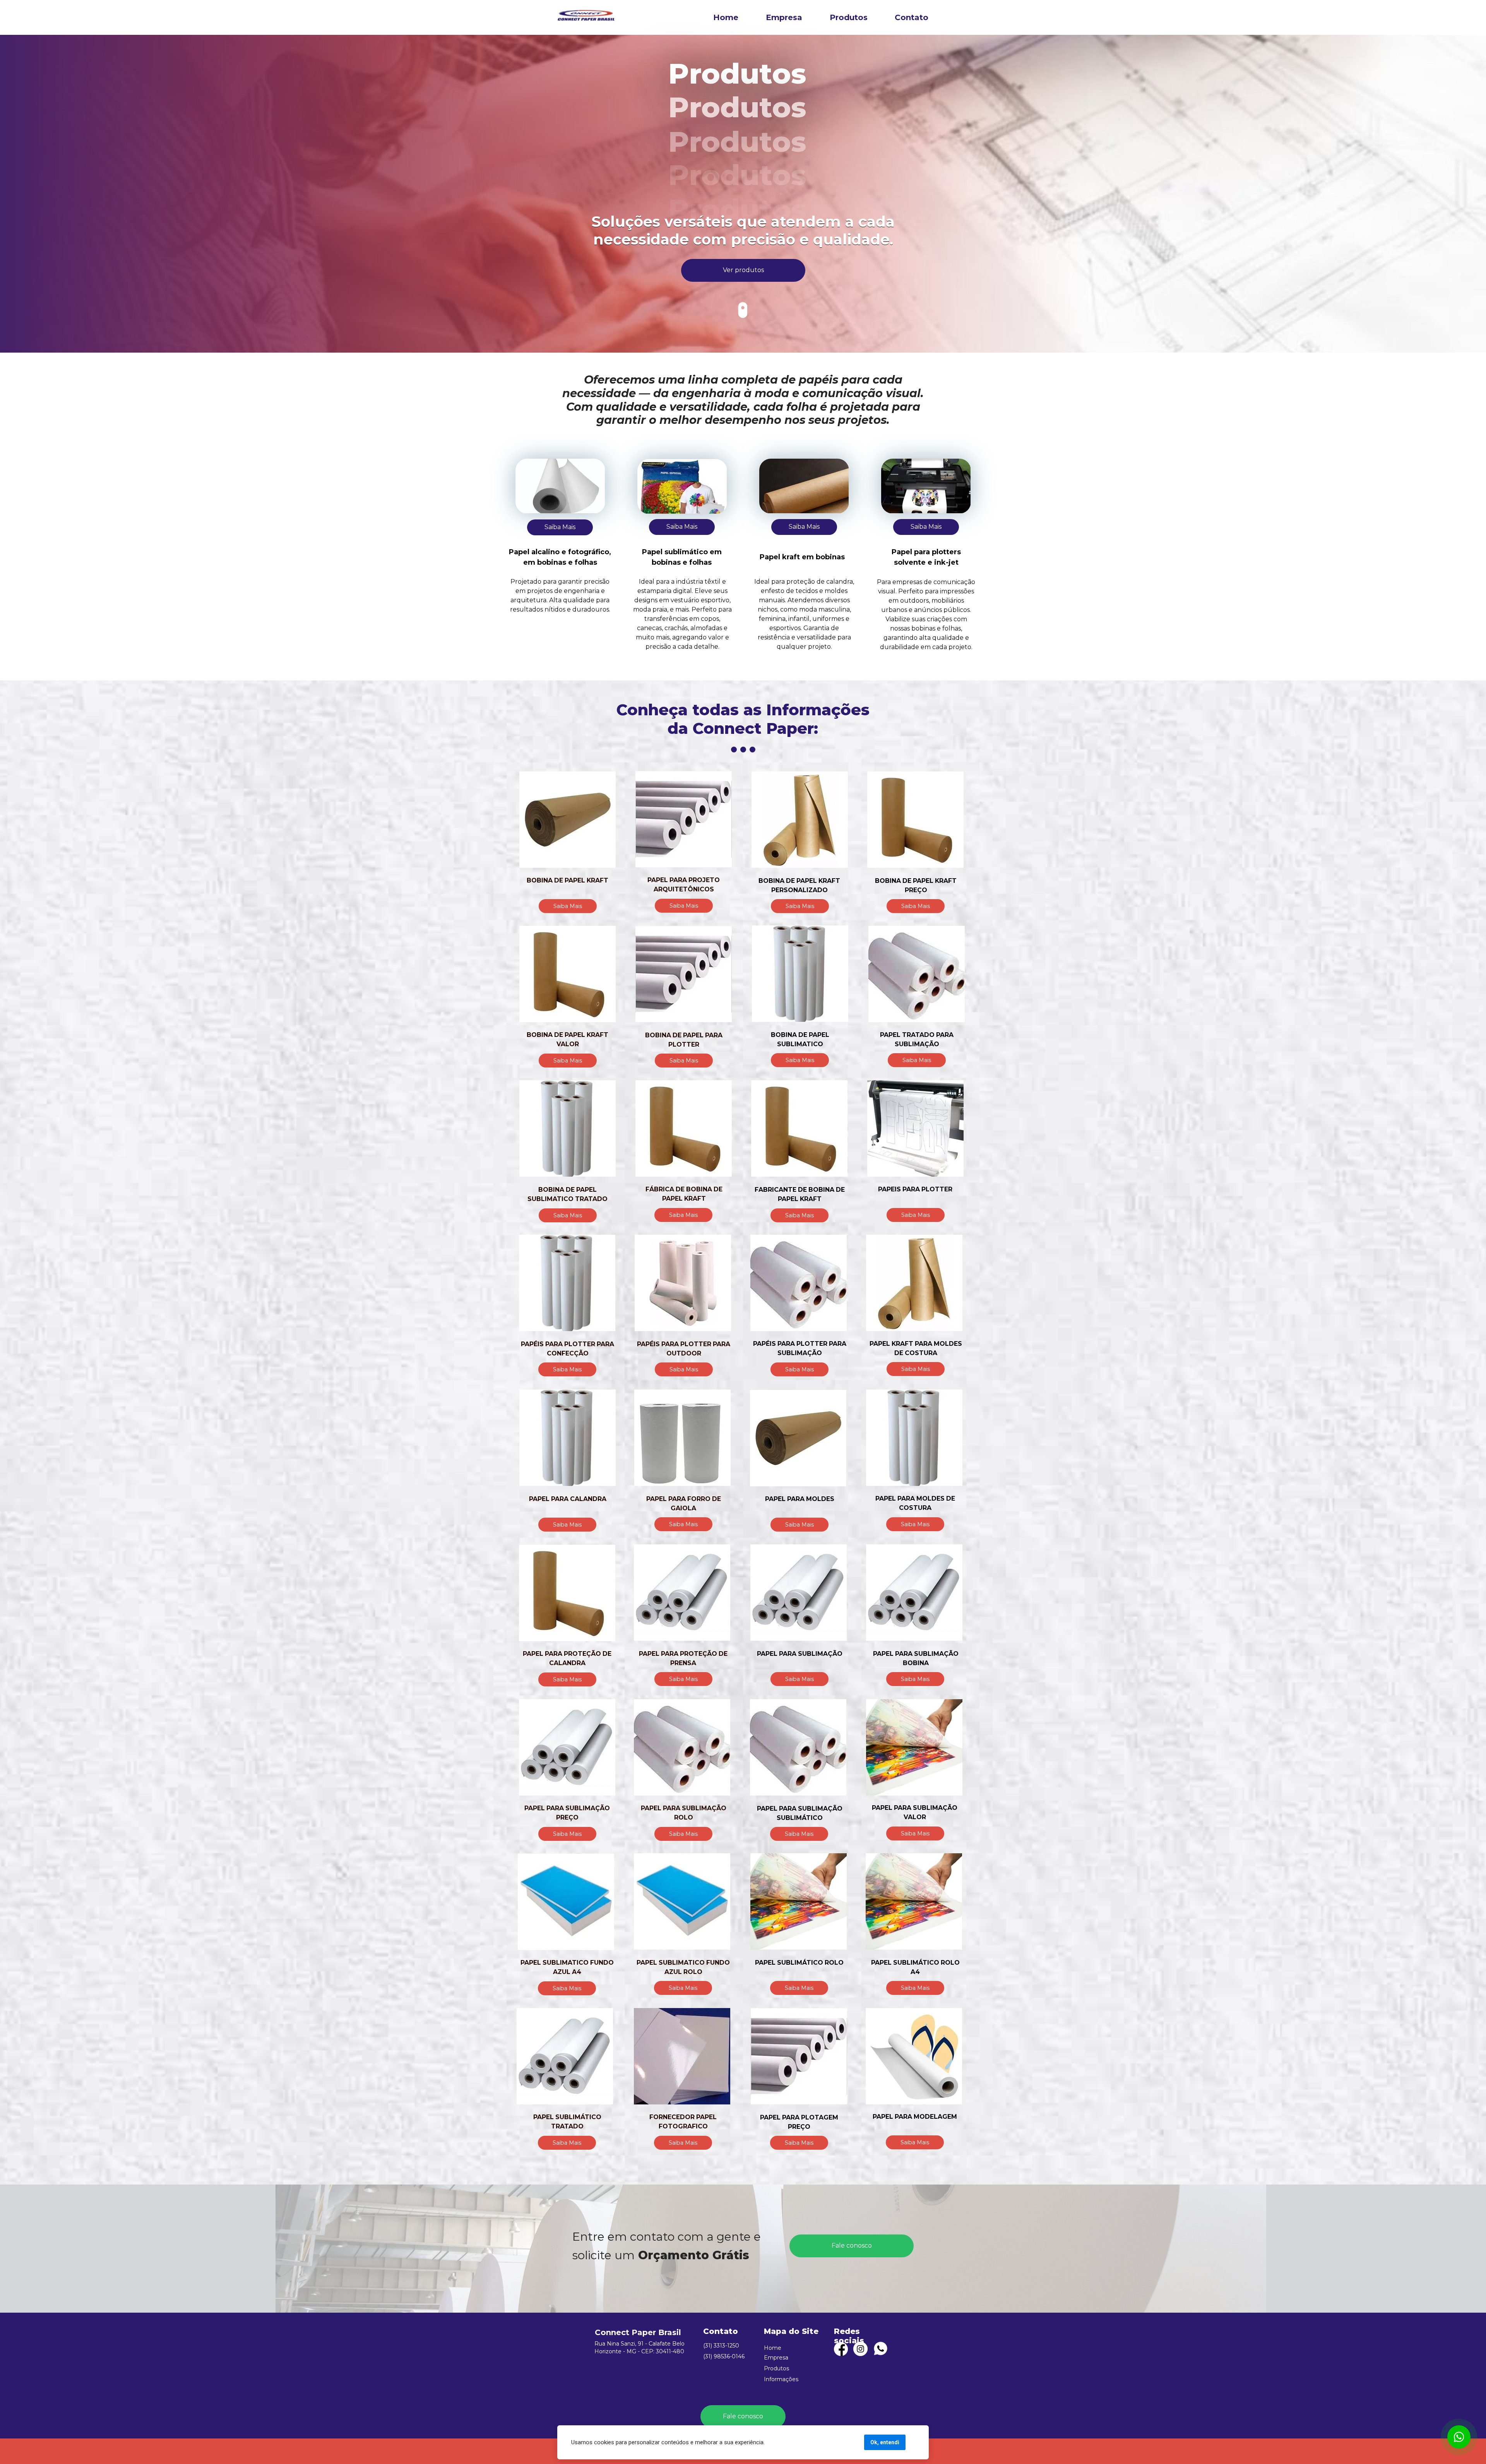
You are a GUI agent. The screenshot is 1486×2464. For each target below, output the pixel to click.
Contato (912, 17)
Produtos (849, 17)
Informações (781, 2379)
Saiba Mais (560, 527)
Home (725, 17)
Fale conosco (852, 2246)
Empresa (784, 17)
